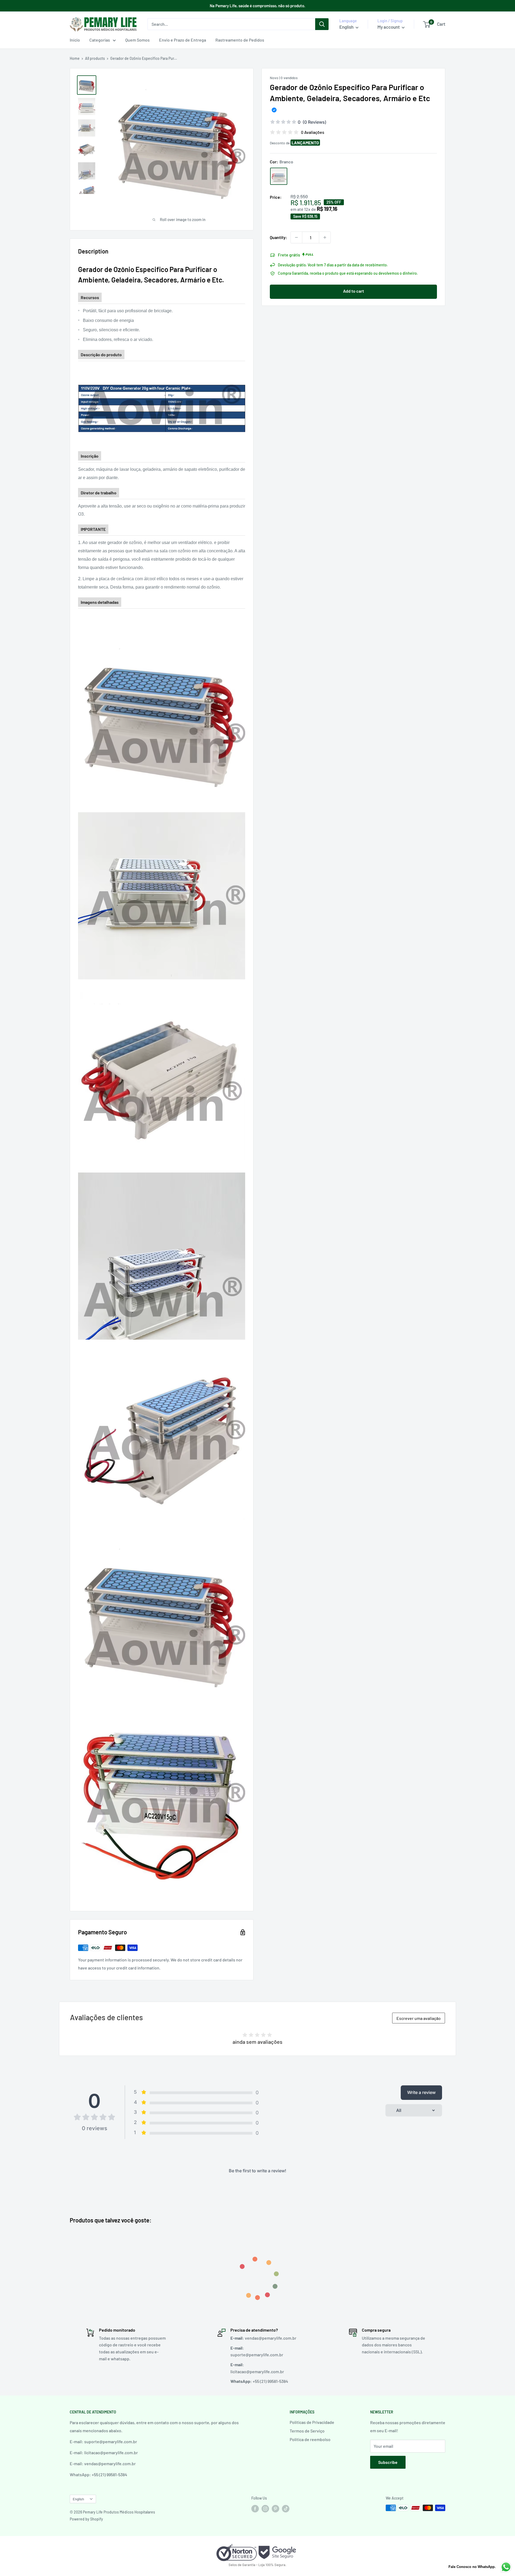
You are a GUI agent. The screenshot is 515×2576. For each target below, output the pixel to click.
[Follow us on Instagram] (265, 2508)
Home (75, 58)
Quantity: (279, 237)
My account (389, 27)
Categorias (100, 40)
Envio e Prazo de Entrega (183, 40)
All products (95, 58)
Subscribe (388, 2462)
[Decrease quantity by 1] (296, 237)
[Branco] (279, 176)
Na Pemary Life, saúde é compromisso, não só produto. (257, 6)
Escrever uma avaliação (419, 2018)
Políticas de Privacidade (312, 2422)
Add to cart (354, 291)
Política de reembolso (310, 2439)
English (78, 2499)
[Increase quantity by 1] (325, 237)
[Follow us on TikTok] (286, 2508)
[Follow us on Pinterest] (275, 2508)
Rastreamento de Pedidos (240, 40)
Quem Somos (137, 40)
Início (75, 40)
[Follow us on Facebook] (255, 2508)
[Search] (322, 24)
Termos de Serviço (307, 2431)
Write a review (421, 2092)
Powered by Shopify (86, 2519)
